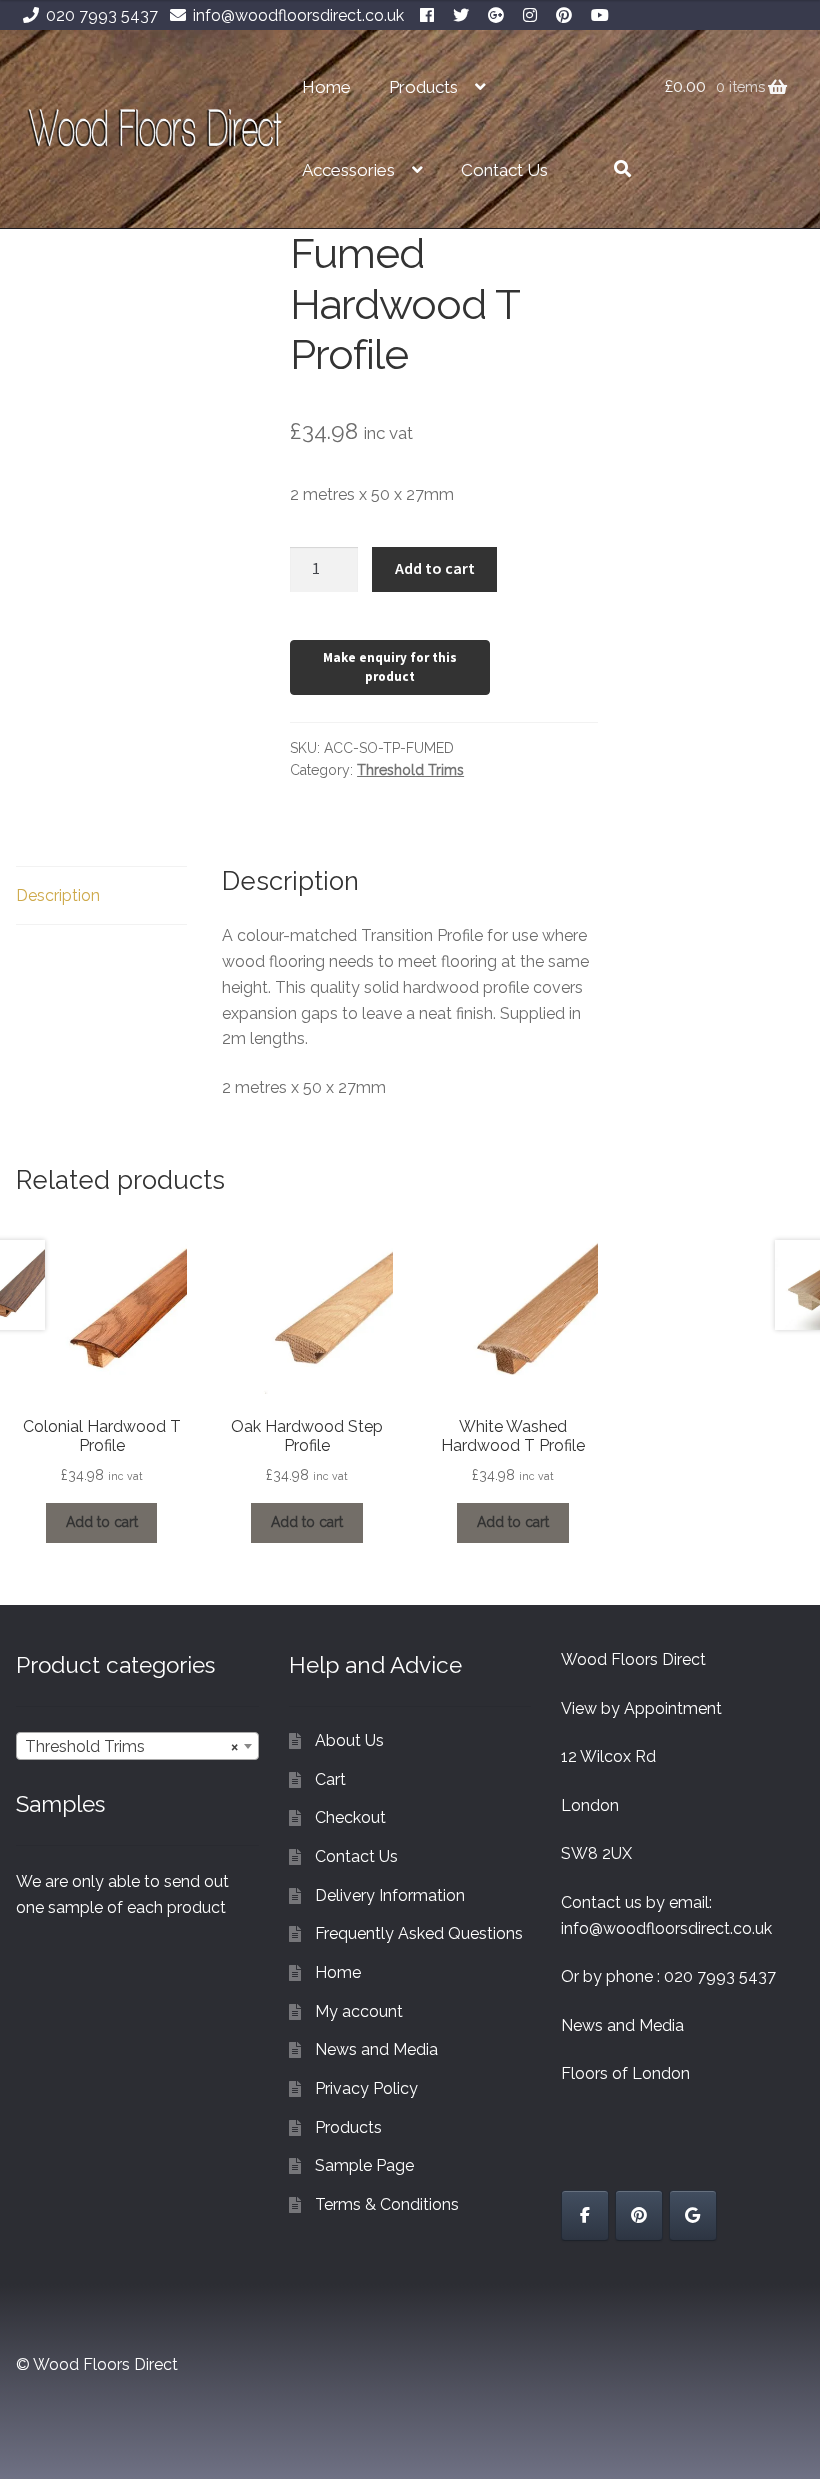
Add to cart (435, 568)
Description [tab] (58, 895)
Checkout (350, 1817)
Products (423, 87)
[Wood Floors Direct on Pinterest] (639, 2215)
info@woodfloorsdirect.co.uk (298, 15)
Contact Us (504, 170)
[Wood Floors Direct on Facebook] (585, 2215)
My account (359, 2011)
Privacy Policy (366, 2088)
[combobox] (137, 1746)
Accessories (348, 170)
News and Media (376, 2049)
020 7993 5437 (102, 15)
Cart (330, 1779)
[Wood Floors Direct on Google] (693, 2215)
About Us (349, 1740)
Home (326, 87)
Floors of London (625, 2073)
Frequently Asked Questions (419, 1933)
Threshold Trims (410, 770)
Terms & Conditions (387, 2204)
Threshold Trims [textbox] (131, 1746)
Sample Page (364, 2165)
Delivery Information (390, 1895)
